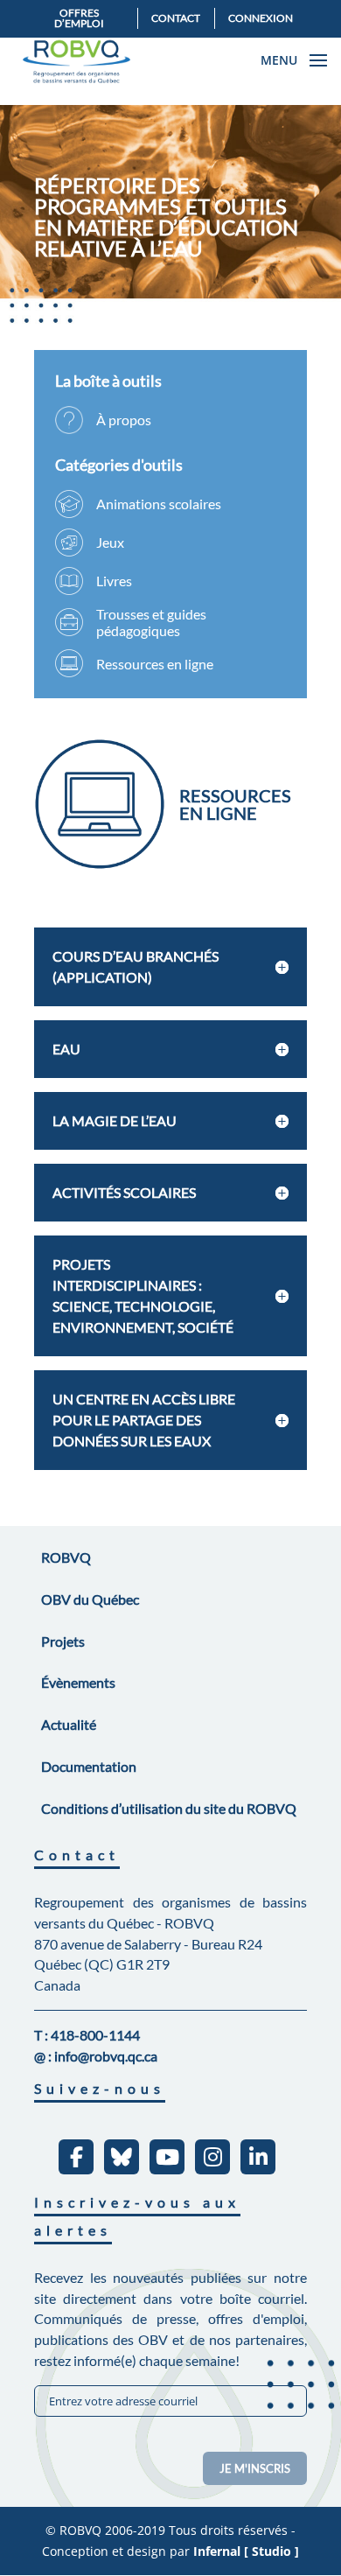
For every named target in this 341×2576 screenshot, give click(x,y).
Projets (63, 1641)
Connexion (261, 18)
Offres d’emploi (79, 18)
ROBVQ (66, 1557)
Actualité (69, 1724)
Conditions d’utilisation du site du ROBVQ (169, 1808)
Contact (176, 18)
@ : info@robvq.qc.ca (96, 2056)
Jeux (110, 542)
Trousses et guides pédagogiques (151, 622)
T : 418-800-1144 (87, 2035)
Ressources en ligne (155, 664)
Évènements (78, 1682)
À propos (124, 420)
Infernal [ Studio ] (246, 2551)
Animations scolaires (159, 504)
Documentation (89, 1766)
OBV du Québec (90, 1599)
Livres (114, 581)
